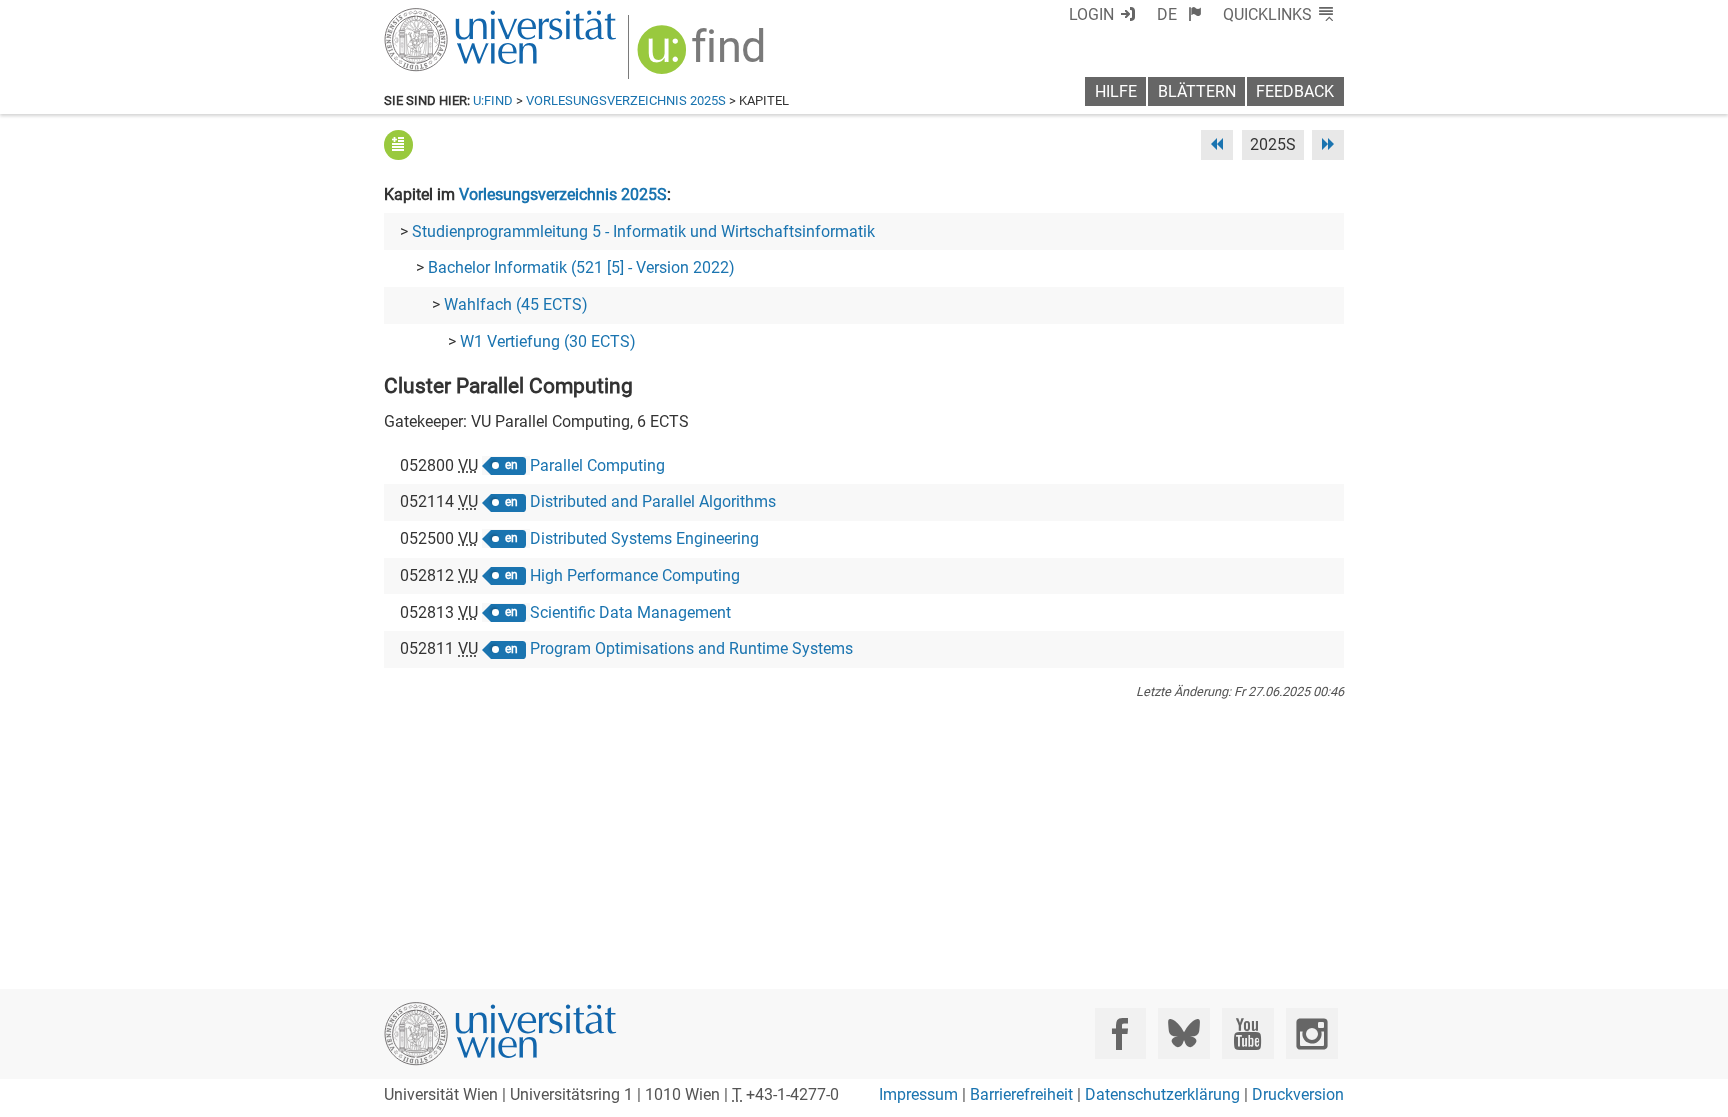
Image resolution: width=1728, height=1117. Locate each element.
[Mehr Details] (398, 144)
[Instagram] (1311, 1033)
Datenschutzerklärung (1162, 1094)
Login (1091, 14)
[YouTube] (1247, 1033)
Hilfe (1116, 91)
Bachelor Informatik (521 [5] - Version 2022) (581, 267)
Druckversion (1298, 1094)
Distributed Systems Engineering (644, 538)
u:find (493, 100)
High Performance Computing (635, 575)
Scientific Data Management (630, 612)
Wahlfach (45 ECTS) (516, 304)
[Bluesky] (1183, 1033)
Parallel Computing (597, 465)
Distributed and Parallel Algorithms (653, 501)
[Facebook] (1120, 1033)
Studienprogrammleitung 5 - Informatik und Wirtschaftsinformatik (643, 231)
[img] (703, 56)
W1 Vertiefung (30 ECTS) (548, 341)
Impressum (918, 1094)
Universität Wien (453, 17)
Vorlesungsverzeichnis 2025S (626, 100)
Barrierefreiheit (1021, 1094)
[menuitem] (1179, 14)
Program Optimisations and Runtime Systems (691, 648)
